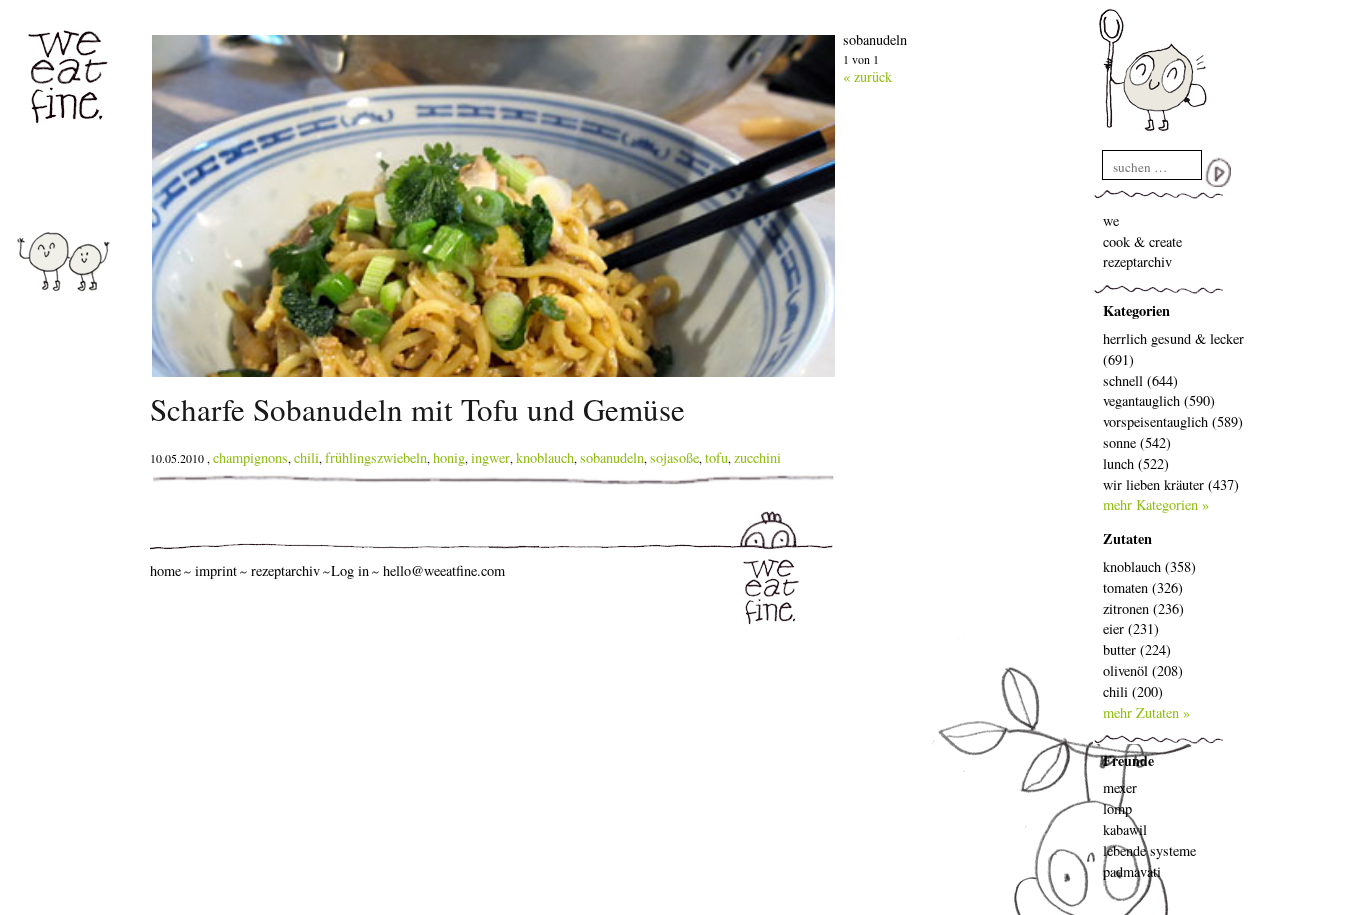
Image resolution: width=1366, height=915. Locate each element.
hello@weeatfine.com (444, 570)
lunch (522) (1136, 463)
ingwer (490, 457)
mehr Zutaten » (1146, 712)
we (1111, 220)
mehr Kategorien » (1156, 504)
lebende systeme (1149, 850)
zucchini (757, 457)
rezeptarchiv (1137, 261)
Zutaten (1127, 538)
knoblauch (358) (1149, 566)
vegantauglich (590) (1159, 400)
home (165, 570)
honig (449, 457)
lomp (1117, 808)
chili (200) (1133, 691)
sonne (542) (1137, 442)
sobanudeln (612, 457)
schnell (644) (1140, 380)
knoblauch (545, 457)
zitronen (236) (1143, 608)
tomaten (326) (1143, 587)
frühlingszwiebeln (376, 457)
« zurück (867, 76)
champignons (250, 457)
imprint (216, 570)
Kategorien (1136, 310)
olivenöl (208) (1143, 670)
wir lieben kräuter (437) (1171, 484)
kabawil (1125, 829)
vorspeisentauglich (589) (1173, 421)
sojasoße (674, 457)
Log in (350, 570)
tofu (716, 457)
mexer (1120, 787)
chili (306, 457)
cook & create (1142, 241)
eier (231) (1131, 628)
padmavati (1132, 871)
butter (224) (1137, 649)
